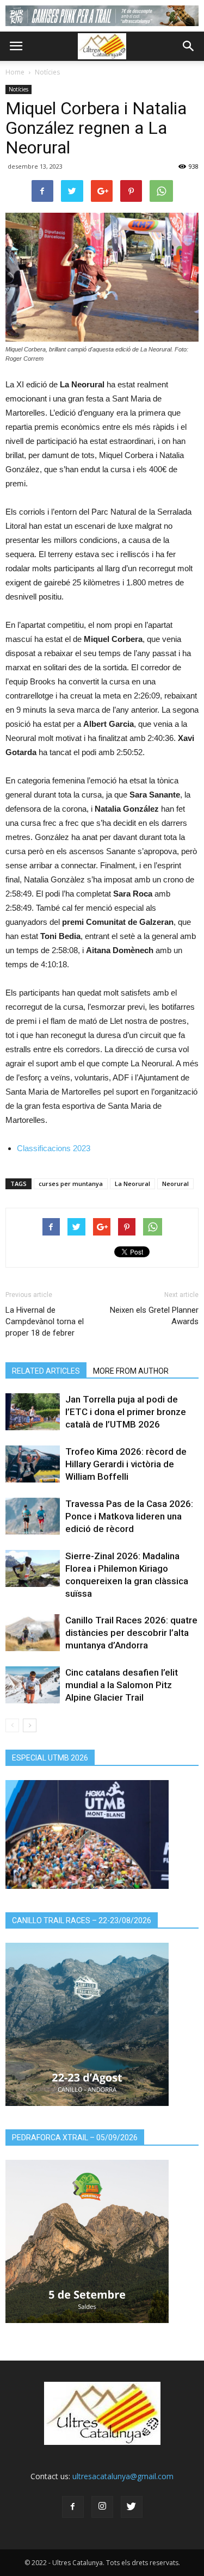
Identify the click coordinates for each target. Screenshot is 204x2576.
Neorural (175, 1184)
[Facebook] (73, 2507)
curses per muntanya (71, 1184)
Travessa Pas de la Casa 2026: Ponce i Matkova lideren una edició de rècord (129, 1516)
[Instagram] (102, 2507)
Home (15, 72)
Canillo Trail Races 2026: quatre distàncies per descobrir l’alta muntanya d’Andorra (131, 1633)
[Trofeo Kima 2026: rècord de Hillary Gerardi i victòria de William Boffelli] (33, 1464)
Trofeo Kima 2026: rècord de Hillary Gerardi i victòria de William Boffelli (126, 1464)
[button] (189, 46)
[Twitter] (132, 2507)
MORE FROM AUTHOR (131, 1371)
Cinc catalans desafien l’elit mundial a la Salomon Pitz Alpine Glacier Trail (122, 1685)
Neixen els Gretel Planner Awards (154, 1316)
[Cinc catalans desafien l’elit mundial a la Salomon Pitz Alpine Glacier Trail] (33, 1685)
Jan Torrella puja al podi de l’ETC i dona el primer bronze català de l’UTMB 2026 (126, 1412)
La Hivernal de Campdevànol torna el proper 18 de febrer (45, 1321)
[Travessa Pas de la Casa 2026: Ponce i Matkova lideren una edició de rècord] (33, 1516)
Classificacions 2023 (54, 1148)
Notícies (47, 72)
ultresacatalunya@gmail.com (123, 2476)
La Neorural (132, 1184)
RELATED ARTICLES (46, 1371)
